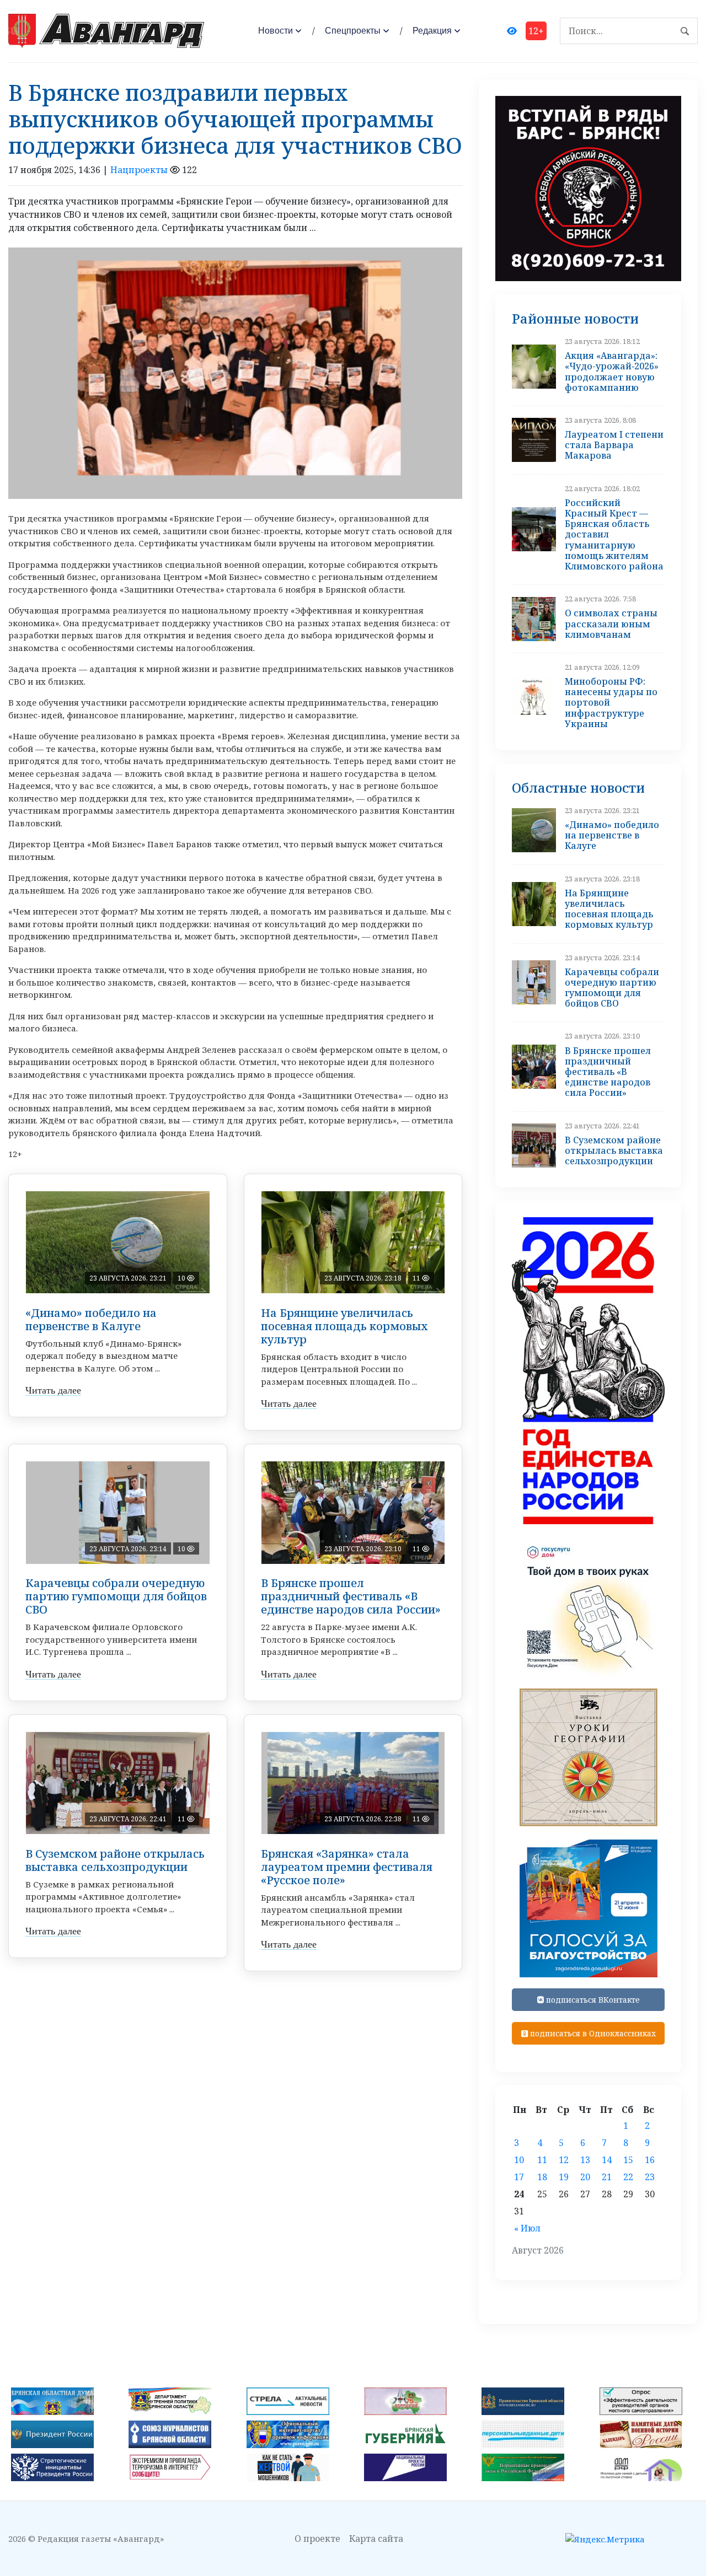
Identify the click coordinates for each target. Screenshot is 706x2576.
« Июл (527, 2228)
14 (607, 2160)
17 (519, 2177)
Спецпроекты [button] (353, 31)
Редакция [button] (432, 31)
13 (585, 2160)
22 (628, 2177)
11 (542, 2160)
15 (628, 2160)
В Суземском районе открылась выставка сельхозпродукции (115, 1860)
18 (542, 2177)
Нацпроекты (139, 170)
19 (564, 2177)
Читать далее (53, 1390)
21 (607, 2177)
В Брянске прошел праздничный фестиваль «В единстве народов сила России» (351, 1596)
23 (650, 2177)
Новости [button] (276, 31)
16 (650, 2160)
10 (519, 2160)
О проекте (317, 2539)
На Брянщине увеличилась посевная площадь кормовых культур (344, 1326)
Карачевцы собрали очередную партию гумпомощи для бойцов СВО (116, 1596)
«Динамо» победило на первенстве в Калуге (91, 1319)
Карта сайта (376, 2539)
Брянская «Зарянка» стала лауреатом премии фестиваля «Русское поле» (347, 1867)
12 (564, 2160)
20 (585, 2177)
